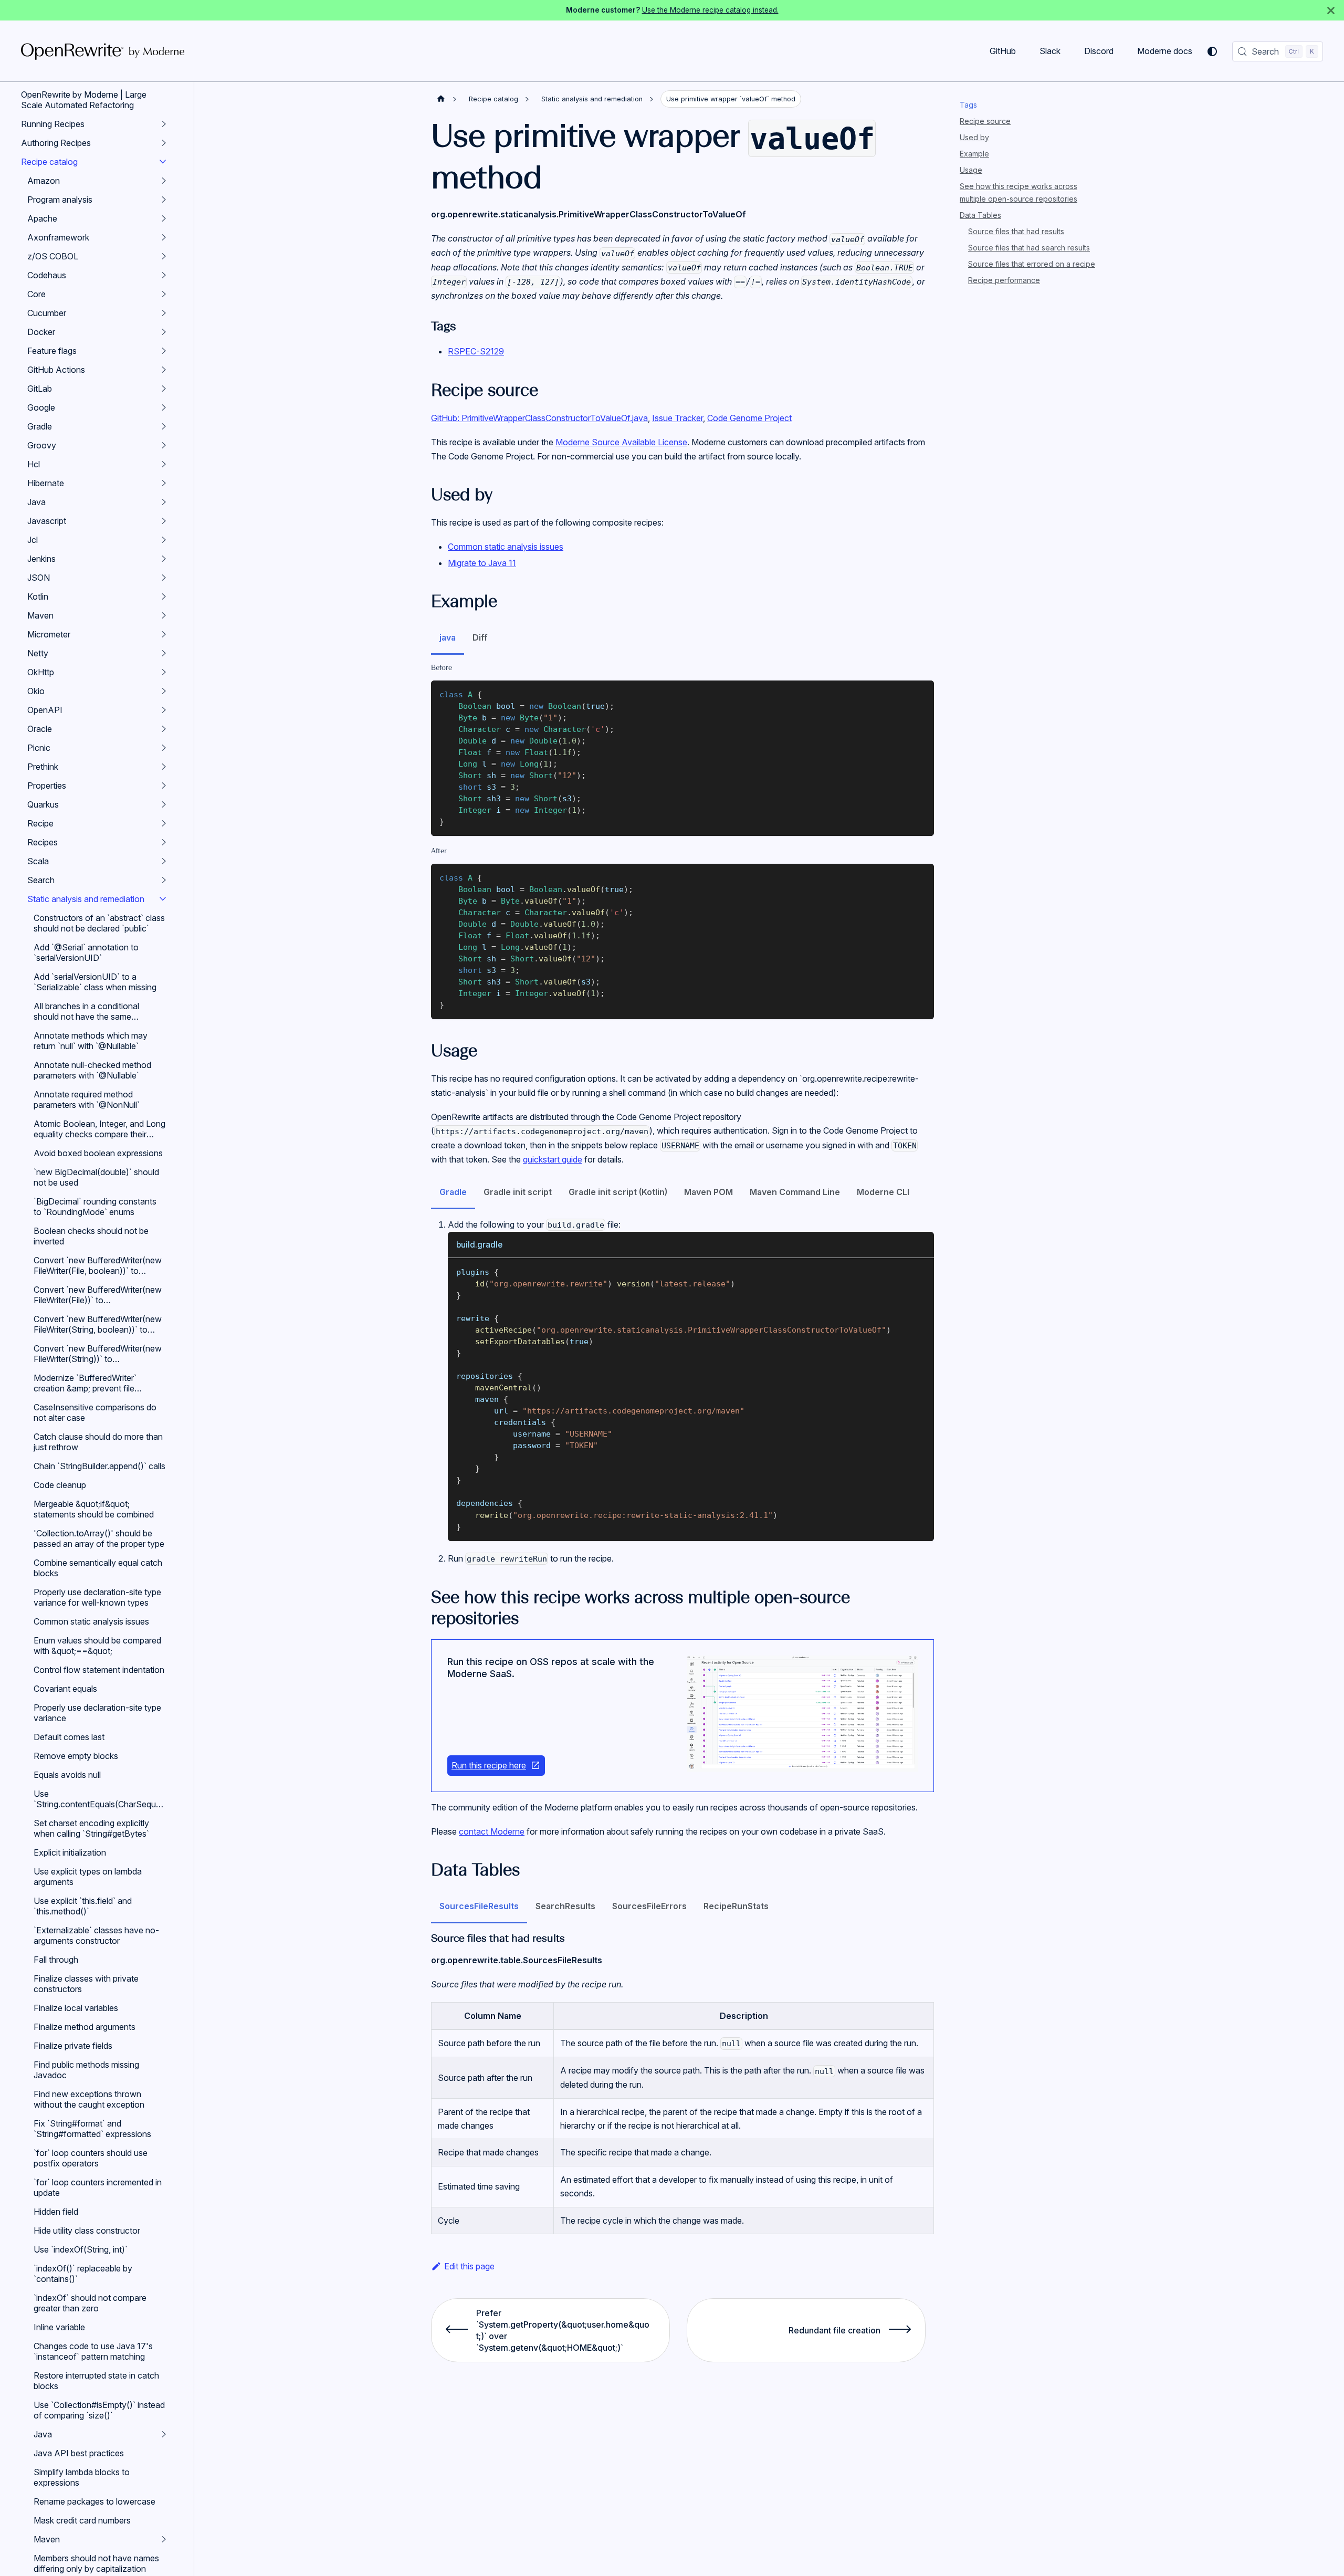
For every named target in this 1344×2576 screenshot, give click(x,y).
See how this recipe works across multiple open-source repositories (1018, 192)
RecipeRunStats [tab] (736, 1906)
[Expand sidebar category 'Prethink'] (164, 767)
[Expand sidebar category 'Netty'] (164, 653)
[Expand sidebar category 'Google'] (164, 407)
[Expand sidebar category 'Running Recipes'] (164, 124)
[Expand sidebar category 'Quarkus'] (164, 804)
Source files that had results (1016, 231)
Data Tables (980, 215)
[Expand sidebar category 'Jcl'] (164, 540)
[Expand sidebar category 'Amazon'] (164, 181)
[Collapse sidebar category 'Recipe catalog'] (163, 162)
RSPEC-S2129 (476, 351)
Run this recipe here (489, 1765)
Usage (971, 170)
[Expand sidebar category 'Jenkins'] (164, 559)
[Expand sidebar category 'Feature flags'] (164, 351)
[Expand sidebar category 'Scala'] (164, 861)
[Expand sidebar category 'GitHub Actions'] (164, 370)
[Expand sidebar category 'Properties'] (164, 786)
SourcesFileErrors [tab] (649, 1906)
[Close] (1331, 10)
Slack (1050, 51)
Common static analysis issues (506, 547)
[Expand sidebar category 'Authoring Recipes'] (164, 143)
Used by (974, 137)
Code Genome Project (749, 418)
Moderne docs (1165, 51)
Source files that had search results (1029, 248)
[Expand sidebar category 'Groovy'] (164, 445)
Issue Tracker (678, 418)
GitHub (1003, 51)
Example (974, 154)
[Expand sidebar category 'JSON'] (164, 578)
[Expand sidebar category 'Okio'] (164, 691)
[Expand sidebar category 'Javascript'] (164, 521)
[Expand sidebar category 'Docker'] (164, 332)
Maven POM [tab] (708, 1192)
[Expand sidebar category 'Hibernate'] (164, 483)
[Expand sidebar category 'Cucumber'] (164, 313)
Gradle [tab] (453, 1192)
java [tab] (448, 637)
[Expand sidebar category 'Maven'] (164, 615)
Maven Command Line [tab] (795, 1192)
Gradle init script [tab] (518, 1192)
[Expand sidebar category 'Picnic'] (164, 748)
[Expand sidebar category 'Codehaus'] (164, 275)
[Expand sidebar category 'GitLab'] (164, 389)
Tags (968, 105)
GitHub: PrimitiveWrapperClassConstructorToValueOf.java (539, 418)
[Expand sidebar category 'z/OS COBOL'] (164, 256)
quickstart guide (553, 1159)
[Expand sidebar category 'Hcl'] (164, 464)
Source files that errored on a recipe (1032, 264)
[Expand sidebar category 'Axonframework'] (164, 237)
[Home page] (441, 99)
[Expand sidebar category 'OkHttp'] (164, 672)
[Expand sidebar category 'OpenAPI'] (164, 710)
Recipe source (985, 121)
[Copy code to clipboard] (921, 693)
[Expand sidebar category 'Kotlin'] (164, 596)
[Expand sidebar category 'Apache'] (164, 218)
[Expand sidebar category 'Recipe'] (164, 823)
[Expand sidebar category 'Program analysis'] (164, 200)
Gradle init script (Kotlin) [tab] (618, 1192)
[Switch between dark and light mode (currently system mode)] (1212, 51)
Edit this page (469, 2266)
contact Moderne (492, 1831)
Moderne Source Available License (621, 442)
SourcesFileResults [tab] (479, 1906)
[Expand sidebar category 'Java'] (164, 502)
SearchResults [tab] (565, 1906)
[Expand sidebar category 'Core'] (164, 294)
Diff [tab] (480, 637)
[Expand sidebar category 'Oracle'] (164, 729)
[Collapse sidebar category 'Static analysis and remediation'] (163, 899)
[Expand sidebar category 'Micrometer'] (164, 634)
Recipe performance (1004, 280)
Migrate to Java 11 (482, 563)
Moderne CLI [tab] (883, 1192)
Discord (1099, 51)
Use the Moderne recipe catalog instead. (710, 10)
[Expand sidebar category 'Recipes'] (164, 842)
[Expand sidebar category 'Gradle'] (164, 426)
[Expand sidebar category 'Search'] (164, 880)
